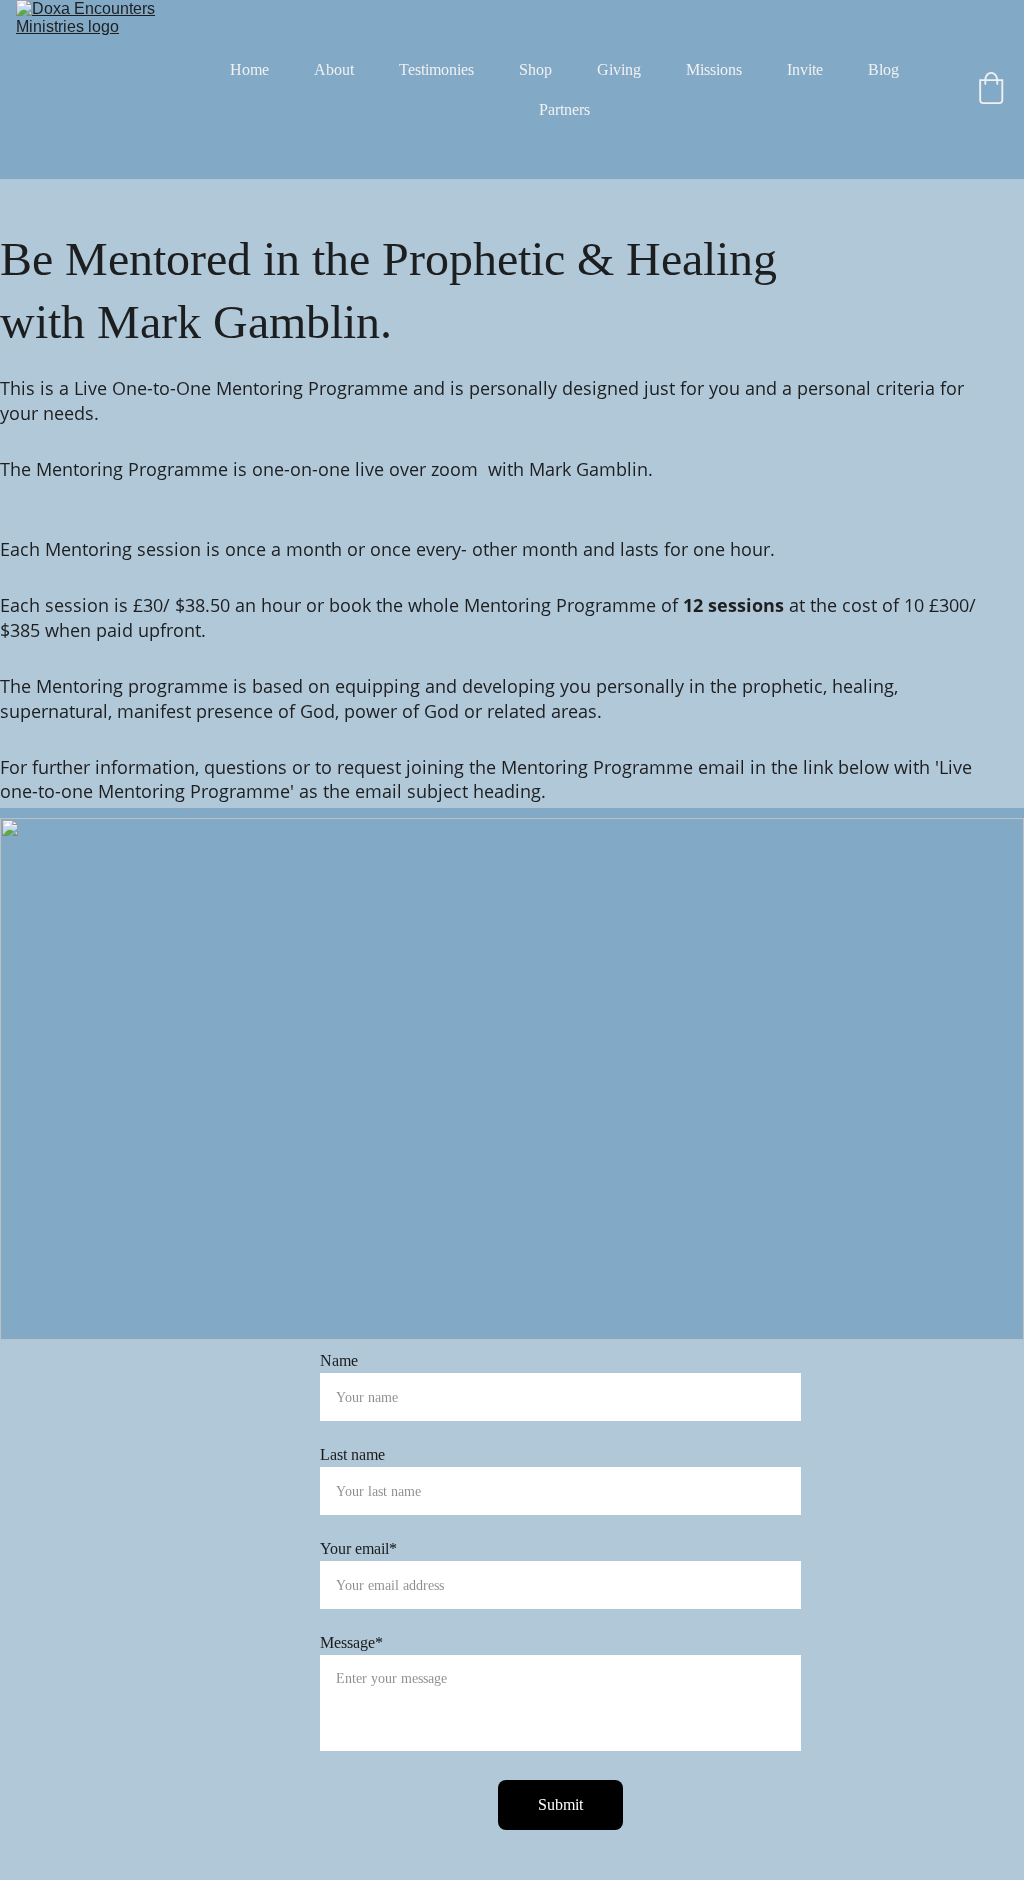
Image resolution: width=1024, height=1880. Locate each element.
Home (249, 69)
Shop (535, 69)
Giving (619, 69)
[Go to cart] (991, 90)
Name (339, 1360)
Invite (805, 69)
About (334, 69)
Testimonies (436, 69)
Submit (560, 1804)
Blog (883, 69)
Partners (564, 109)
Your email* (358, 1548)
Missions (714, 69)
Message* (351, 1642)
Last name (352, 1454)
